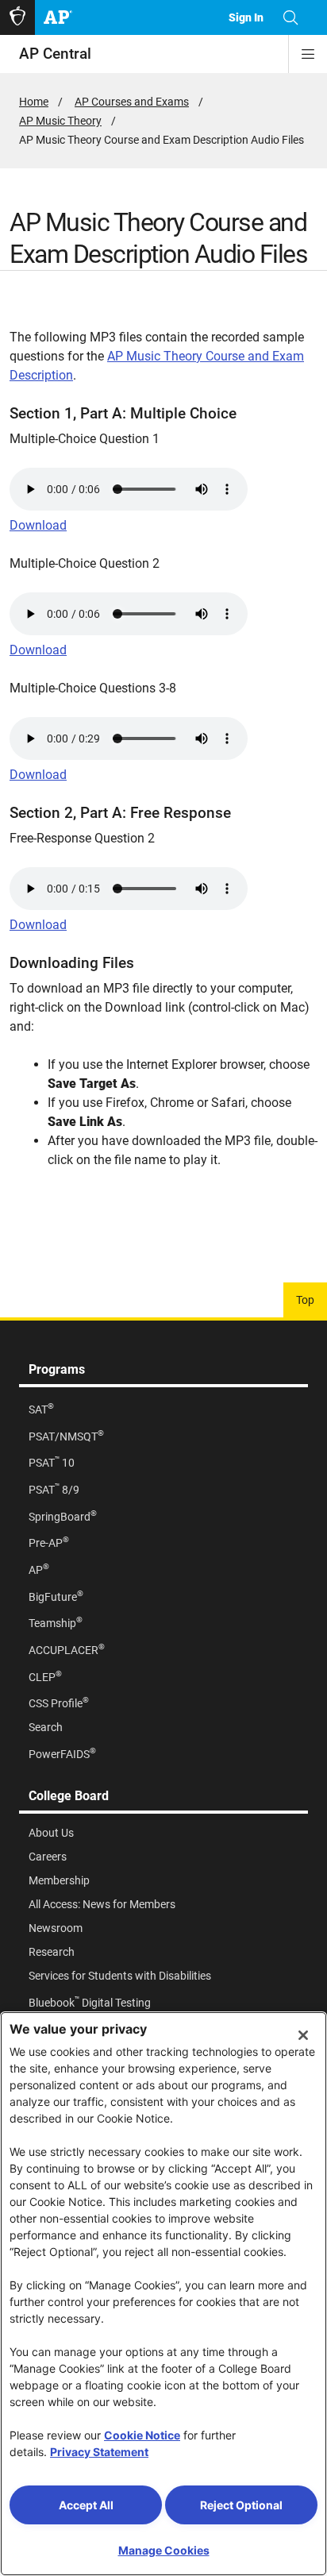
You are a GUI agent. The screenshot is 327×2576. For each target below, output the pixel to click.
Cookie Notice (142, 2435)
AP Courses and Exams (132, 102)
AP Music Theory (60, 121)
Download (38, 525)
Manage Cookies (164, 2550)
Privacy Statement (99, 2452)
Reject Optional (241, 2505)
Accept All (86, 2505)
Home (34, 102)
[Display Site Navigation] (308, 54)
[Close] (303, 2035)
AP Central (55, 54)
